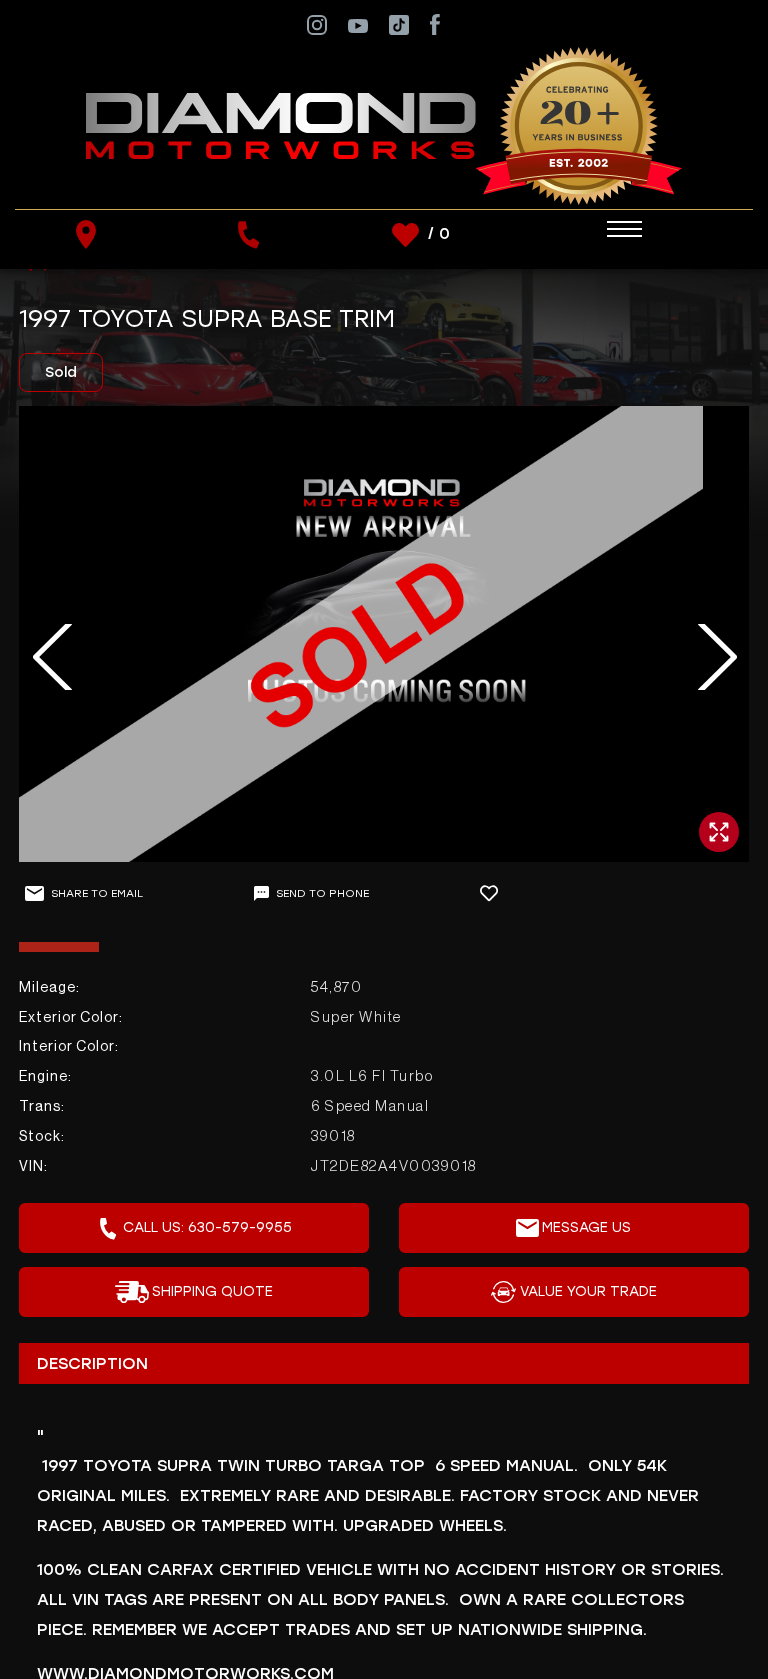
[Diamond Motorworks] (384, 125)
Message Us (586, 1227)
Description (92, 1363)
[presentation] (41, 656)
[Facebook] (434, 23)
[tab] (384, 1363)
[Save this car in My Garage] (497, 893)
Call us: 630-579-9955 (207, 1227)
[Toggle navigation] (605, 229)
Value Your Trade (588, 1291)
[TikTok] (399, 23)
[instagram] (317, 23)
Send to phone (322, 893)
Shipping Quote (212, 1291)
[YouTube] (358, 24)
